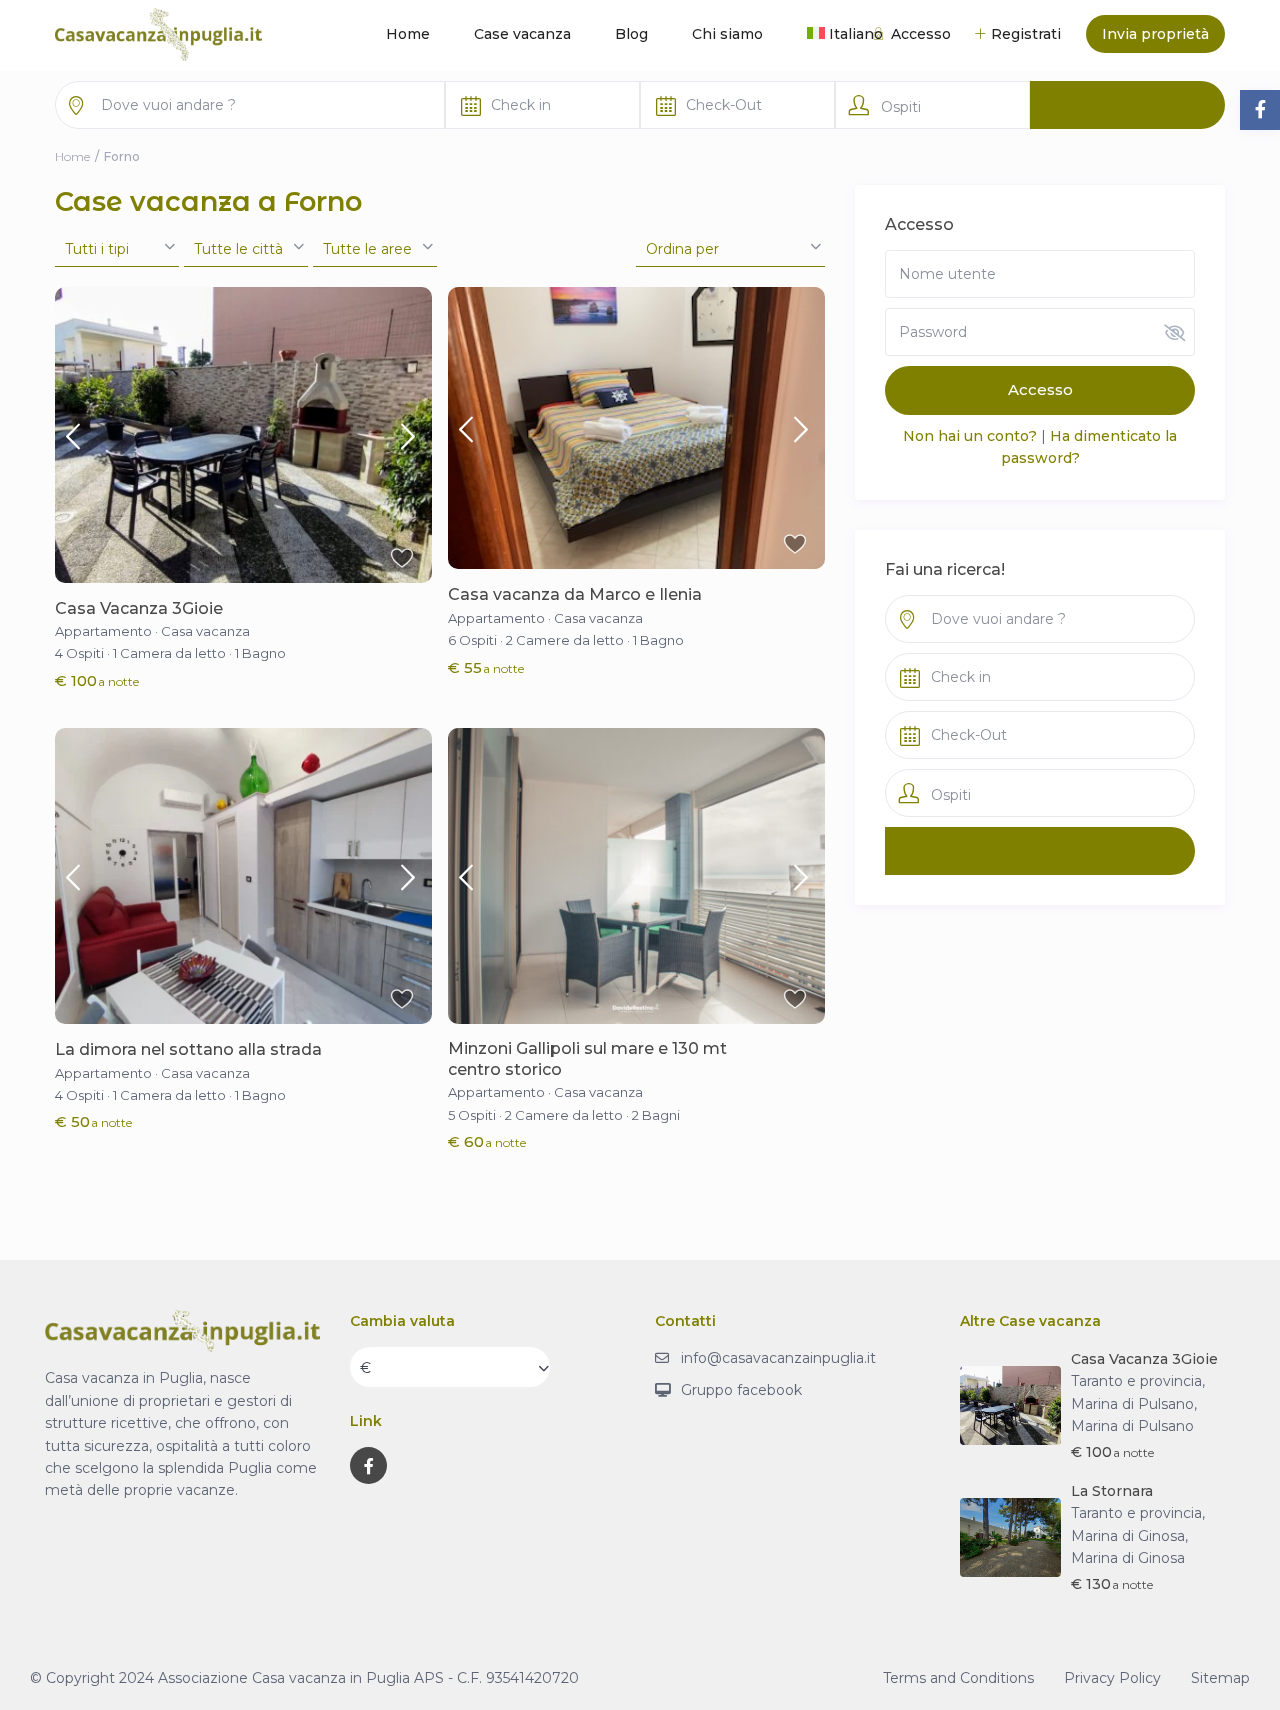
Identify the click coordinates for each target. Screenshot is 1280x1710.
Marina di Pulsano (1132, 1426)
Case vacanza (522, 34)
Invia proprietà (1155, 34)
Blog (631, 34)
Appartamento (103, 631)
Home (408, 34)
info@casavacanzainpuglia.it (778, 1358)
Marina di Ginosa (1128, 1558)
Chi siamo (727, 34)
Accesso (1040, 389)
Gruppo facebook (741, 1390)
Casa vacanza (205, 631)
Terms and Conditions (958, 1678)
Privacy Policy (1112, 1678)
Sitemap (1220, 1678)
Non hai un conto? (970, 436)
